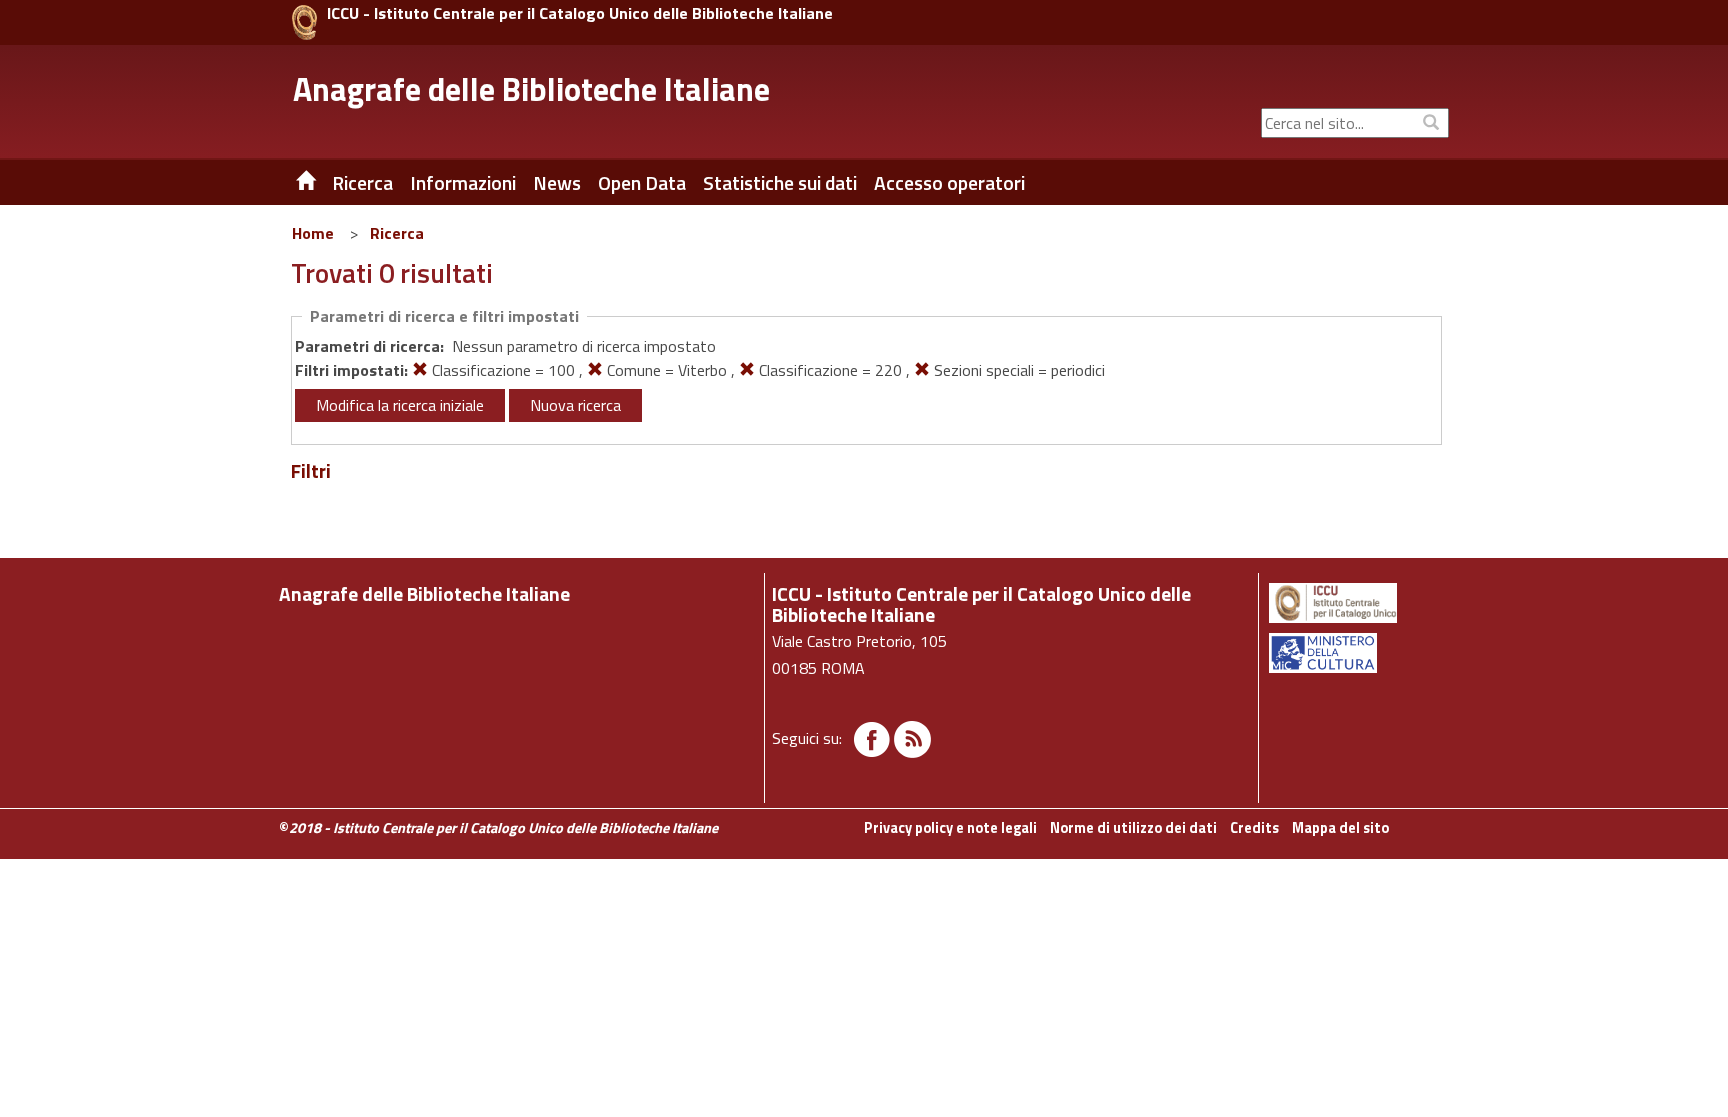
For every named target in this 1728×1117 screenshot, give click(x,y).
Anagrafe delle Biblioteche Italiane (531, 89)
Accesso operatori (949, 183)
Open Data (642, 183)
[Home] (291, 183)
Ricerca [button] (362, 183)
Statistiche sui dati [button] (780, 183)
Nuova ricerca (575, 405)
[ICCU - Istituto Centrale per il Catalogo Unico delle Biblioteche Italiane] (304, 22)
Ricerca (397, 233)
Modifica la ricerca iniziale (400, 405)
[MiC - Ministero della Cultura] (1357, 653)
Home (313, 233)
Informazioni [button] (463, 183)
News (557, 183)
